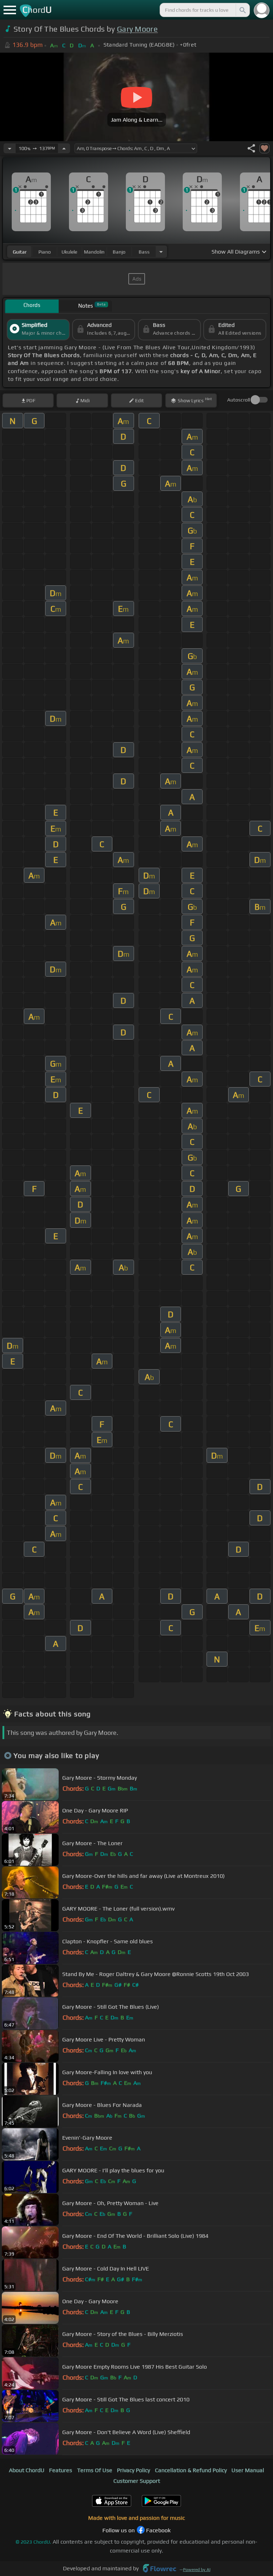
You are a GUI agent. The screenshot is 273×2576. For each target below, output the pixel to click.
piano (45, 252)
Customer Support (137, 2481)
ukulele (69, 252)
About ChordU (27, 2470)
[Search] (242, 10)
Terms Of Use (95, 2470)
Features (61, 2470)
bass (144, 252)
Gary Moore (137, 29)
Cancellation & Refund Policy (191, 2470)
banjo (119, 252)
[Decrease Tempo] (10, 148)
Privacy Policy (133, 2470)
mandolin (94, 252)
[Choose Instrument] (161, 252)
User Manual (248, 2470)
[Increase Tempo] (64, 148)
